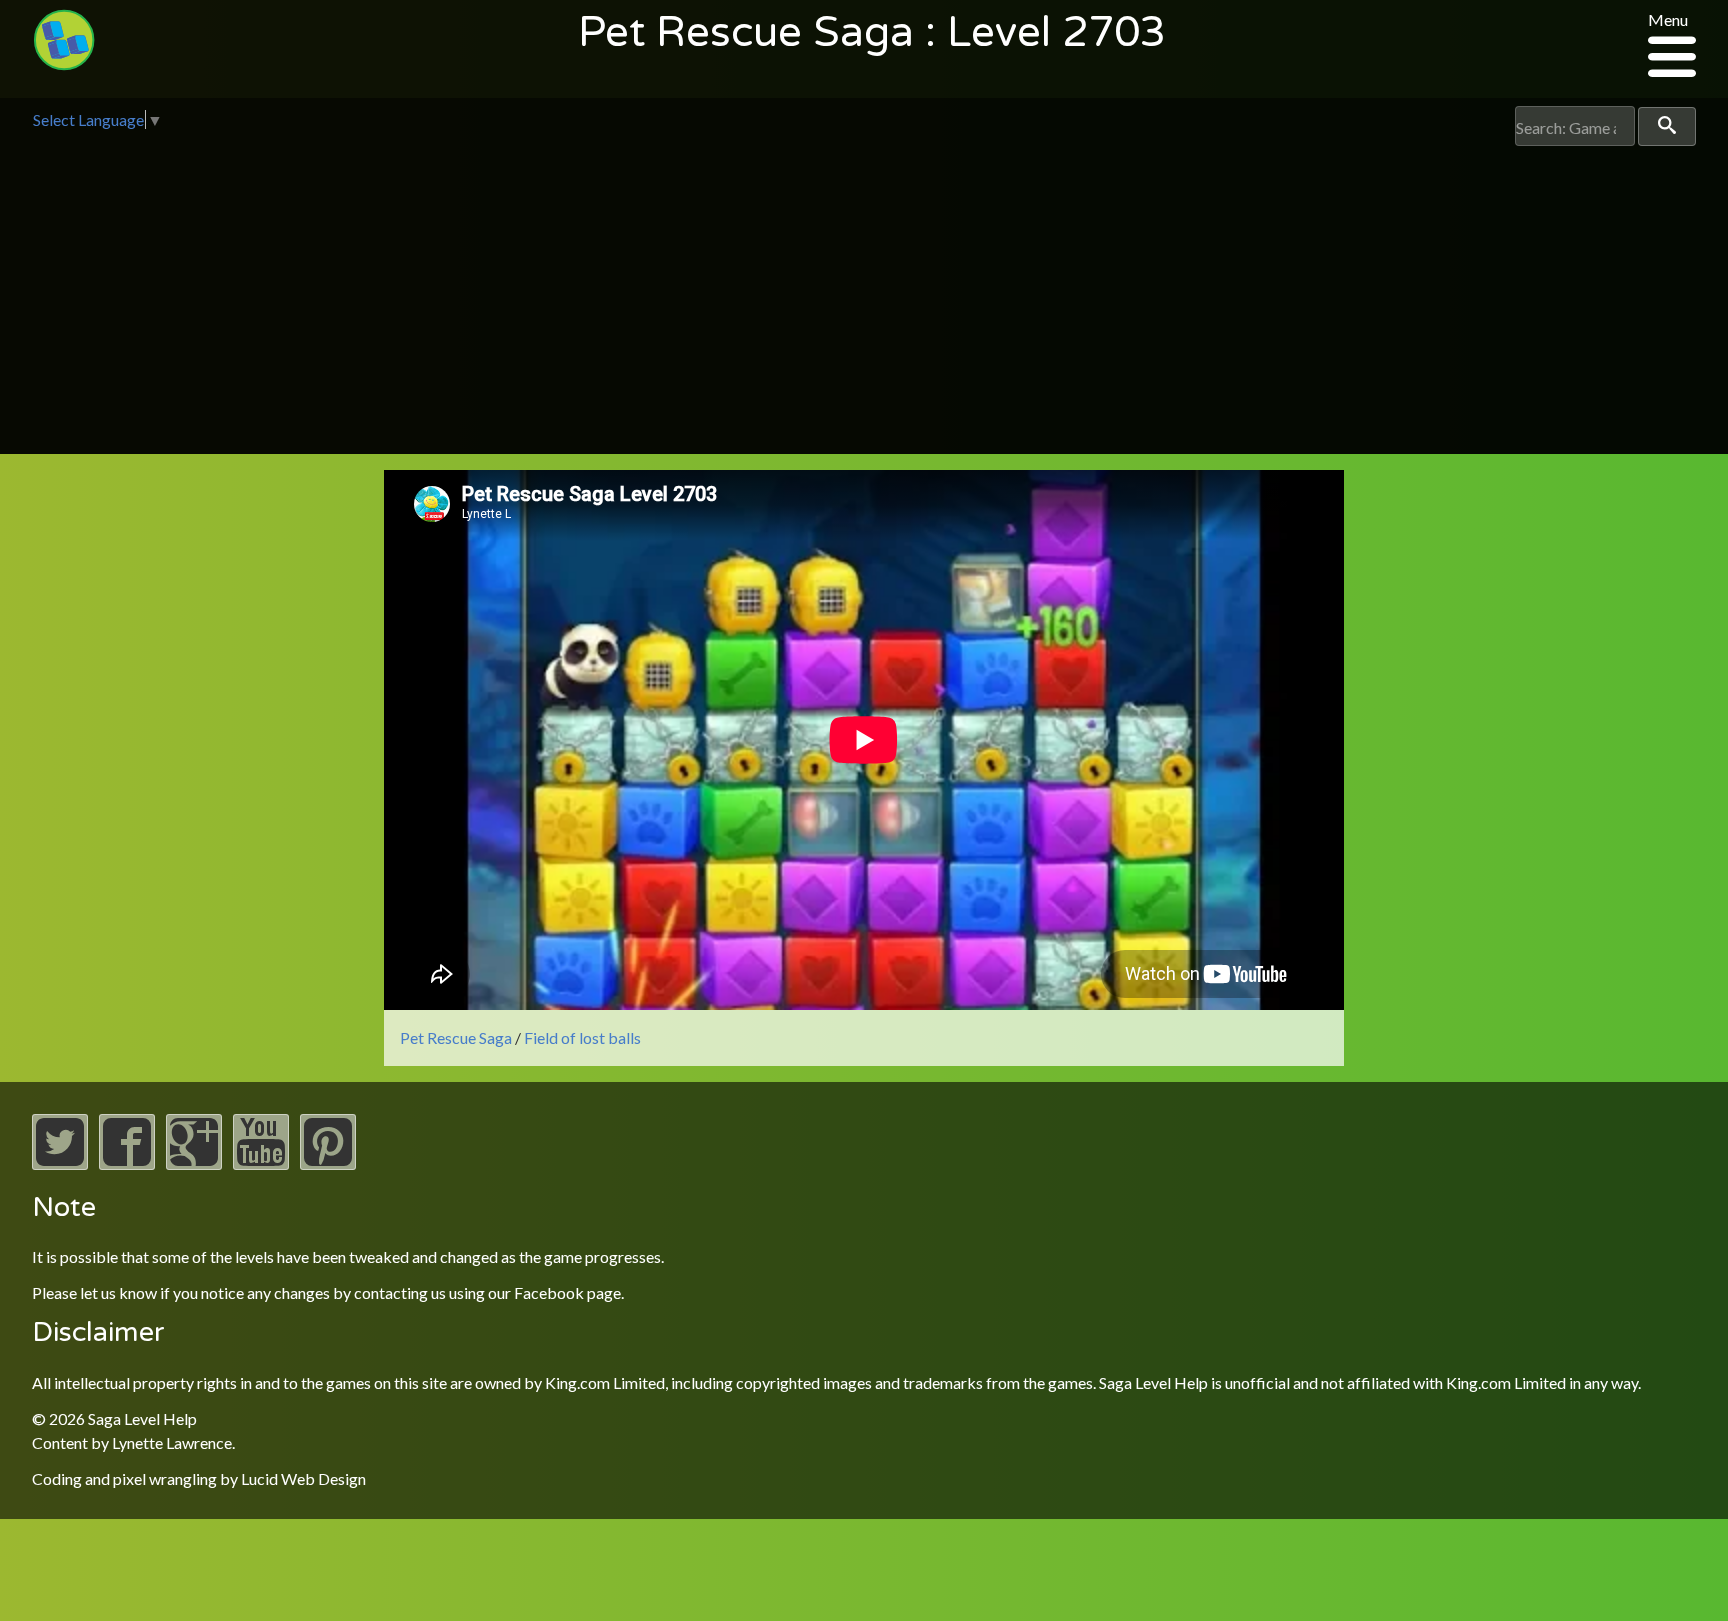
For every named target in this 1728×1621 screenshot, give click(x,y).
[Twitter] (60, 1163)
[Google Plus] (194, 1163)
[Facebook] (127, 1163)
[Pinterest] (328, 1163)
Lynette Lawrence (172, 1442)
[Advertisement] (864, 296)
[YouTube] (261, 1163)
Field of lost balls (582, 1037)
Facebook (549, 1292)
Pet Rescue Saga (456, 1037)
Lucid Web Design (303, 1478)
